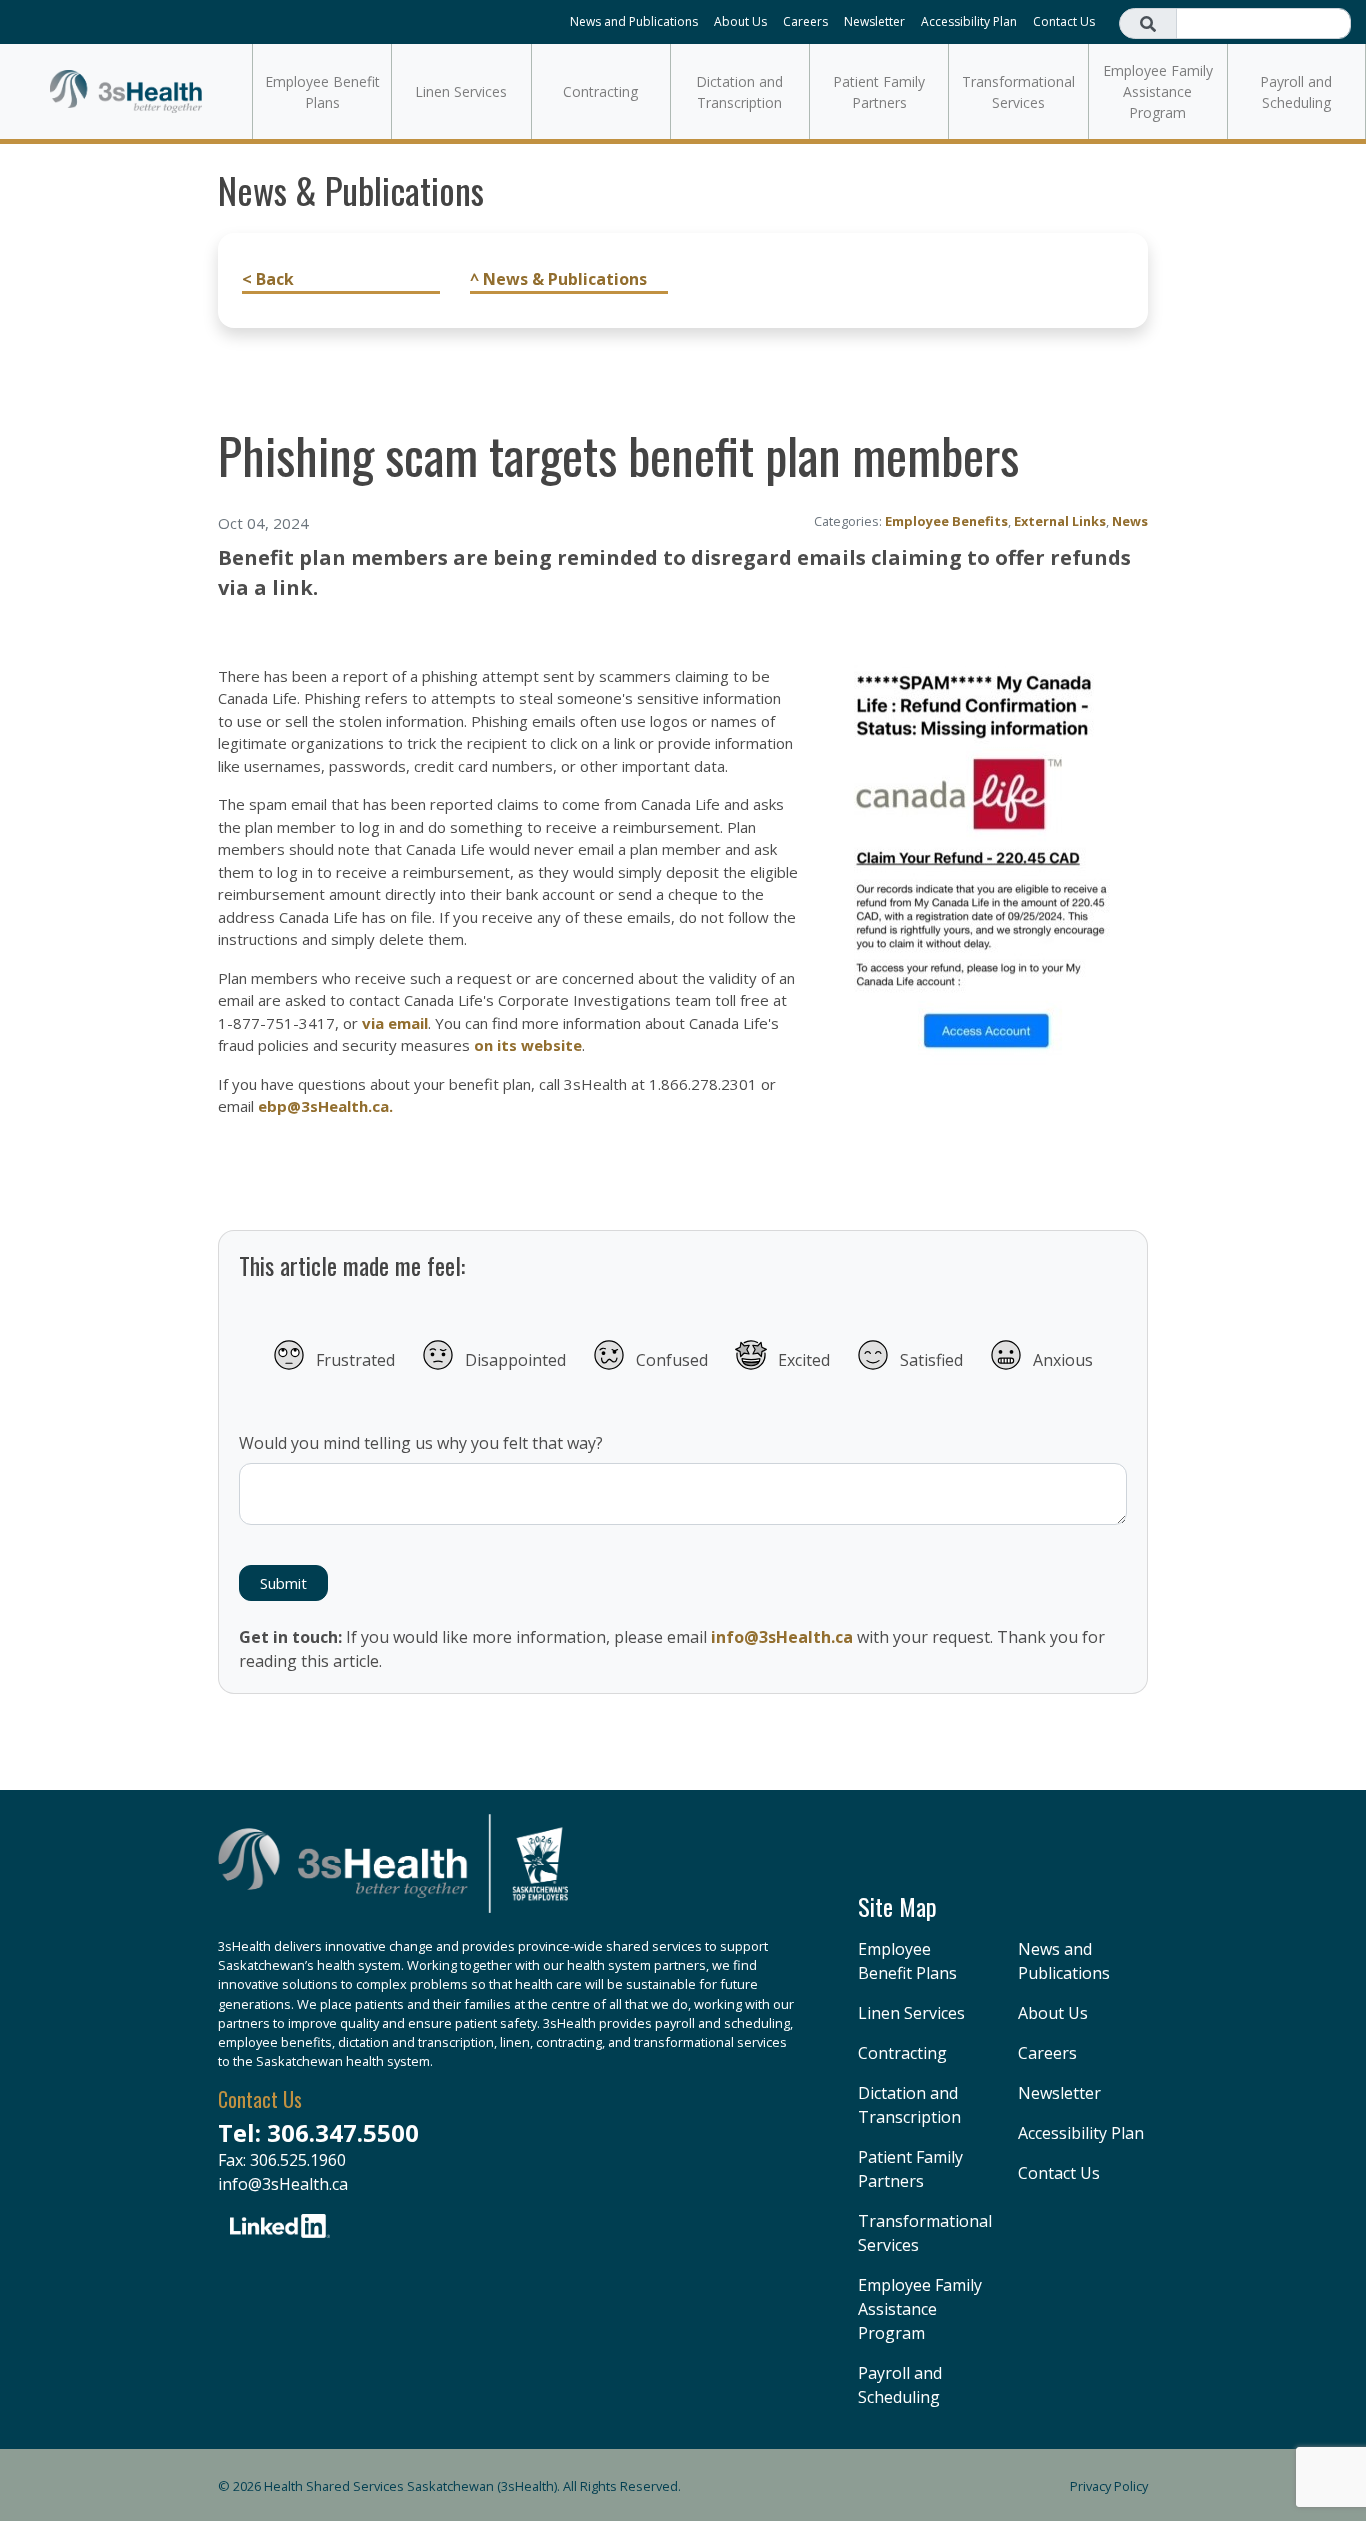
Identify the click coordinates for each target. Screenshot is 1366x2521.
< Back (268, 279)
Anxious (1063, 1360)
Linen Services (461, 91)
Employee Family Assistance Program (1158, 91)
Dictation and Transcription (739, 92)
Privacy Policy (1109, 2486)
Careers (805, 21)
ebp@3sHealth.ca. (325, 1106)
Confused (672, 1360)
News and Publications (634, 21)
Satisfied (931, 1360)
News (1130, 521)
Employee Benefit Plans (322, 92)
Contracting (600, 91)
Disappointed (515, 1360)
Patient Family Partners (879, 92)
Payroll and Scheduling (1296, 92)
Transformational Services (1018, 92)
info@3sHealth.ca (782, 1637)
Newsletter (874, 21)
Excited (804, 1360)
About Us (740, 21)
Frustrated (355, 1360)
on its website (528, 1045)
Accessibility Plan (969, 21)
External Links (1060, 521)
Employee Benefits (946, 521)
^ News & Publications (558, 279)
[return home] (393, 1874)
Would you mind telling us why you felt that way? (421, 1443)
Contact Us (1064, 21)
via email (395, 1023)
